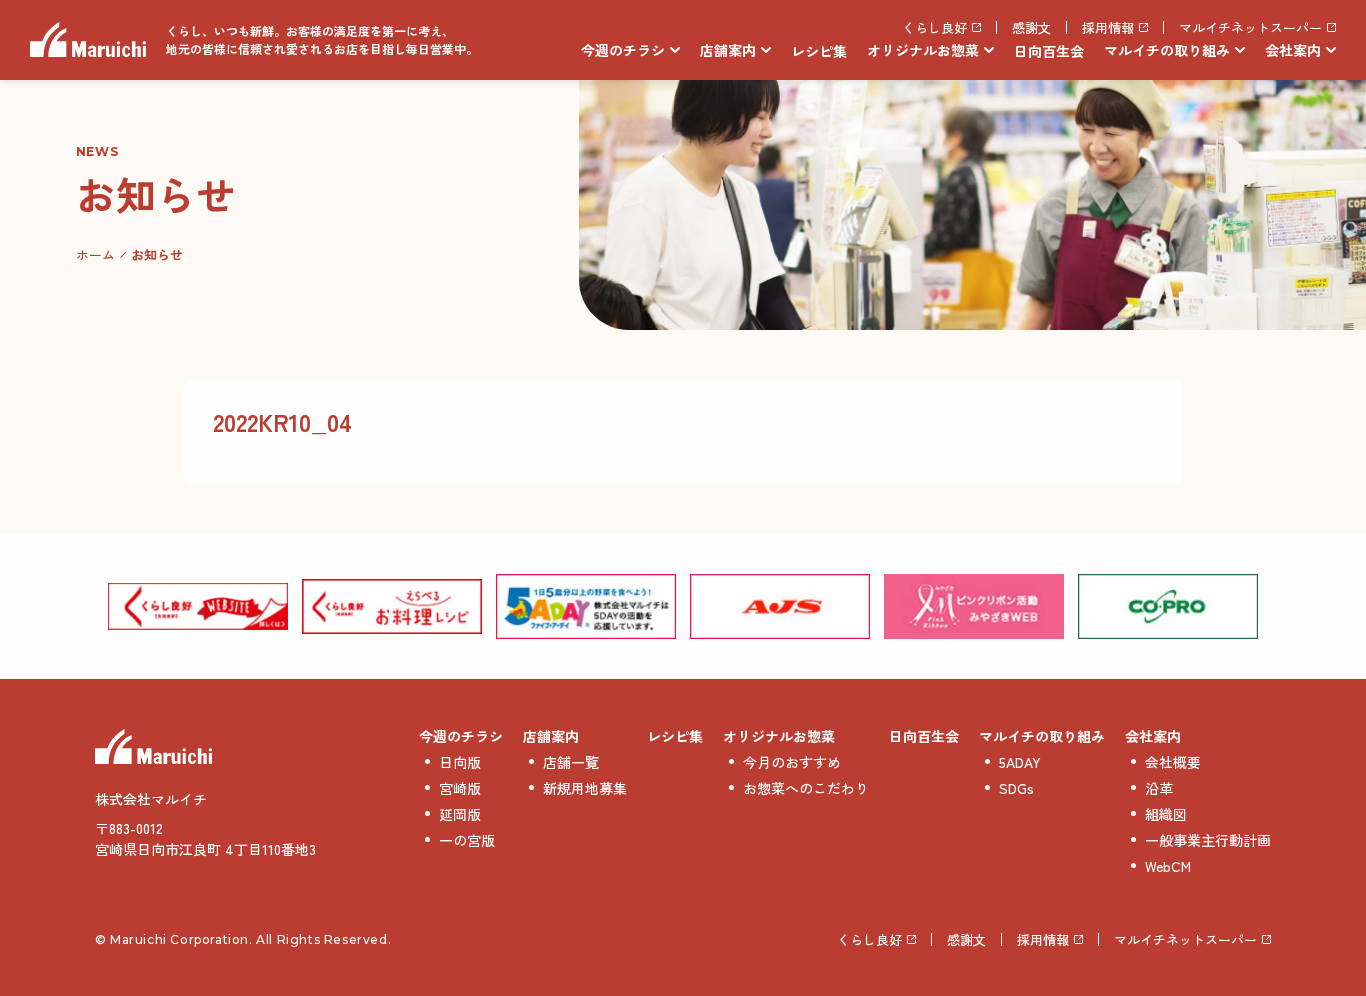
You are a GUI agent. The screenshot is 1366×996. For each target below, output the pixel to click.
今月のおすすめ (792, 762)
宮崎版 (460, 788)
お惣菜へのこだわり (806, 788)
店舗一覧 (571, 762)
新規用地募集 (585, 788)
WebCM (1168, 866)
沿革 (1159, 788)
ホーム (95, 254)
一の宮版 (467, 840)
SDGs (1016, 788)
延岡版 (460, 814)
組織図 (1166, 814)
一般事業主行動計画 (1208, 840)
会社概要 (1173, 762)
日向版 (460, 762)
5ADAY (1020, 762)
